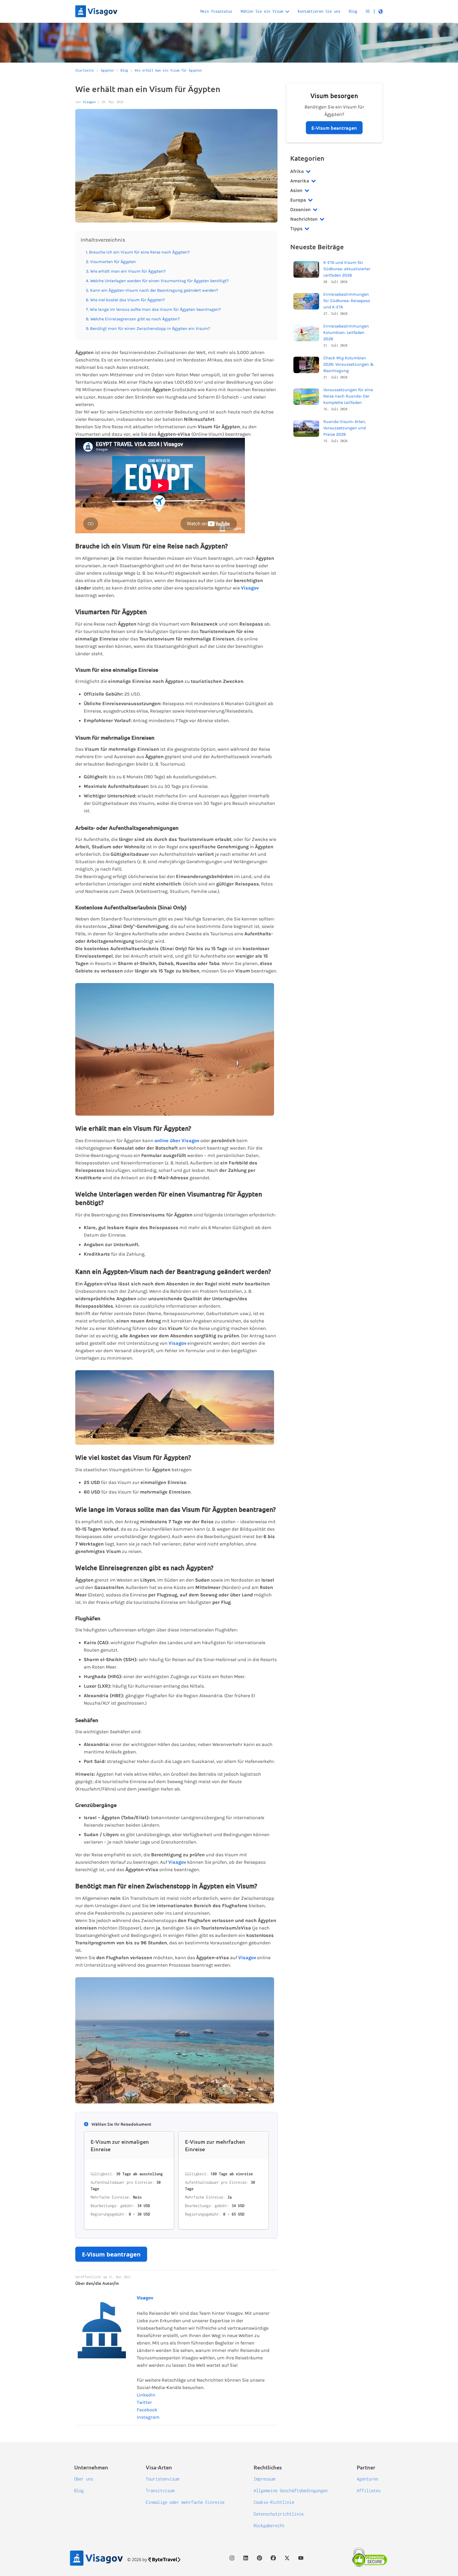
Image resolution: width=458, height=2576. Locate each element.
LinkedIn (146, 2395)
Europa (298, 200)
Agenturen (367, 2479)
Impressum (264, 2479)
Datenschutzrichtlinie (279, 2514)
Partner (366, 2467)
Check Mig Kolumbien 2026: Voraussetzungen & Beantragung (349, 364)
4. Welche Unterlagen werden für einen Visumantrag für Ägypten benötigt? (157, 281)
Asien (296, 190)
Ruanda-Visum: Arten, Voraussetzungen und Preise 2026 (345, 428)
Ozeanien (300, 209)
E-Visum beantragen (111, 2254)
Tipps (296, 229)
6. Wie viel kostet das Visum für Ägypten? (125, 300)
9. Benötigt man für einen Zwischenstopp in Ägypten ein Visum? (148, 328)
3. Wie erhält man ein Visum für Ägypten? (126, 271)
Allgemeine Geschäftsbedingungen (291, 2491)
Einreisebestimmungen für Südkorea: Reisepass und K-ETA (347, 301)
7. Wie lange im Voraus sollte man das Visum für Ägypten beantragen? (153, 309)
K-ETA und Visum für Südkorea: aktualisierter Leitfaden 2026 (347, 269)
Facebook (147, 2410)
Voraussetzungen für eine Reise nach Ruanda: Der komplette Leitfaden (348, 396)
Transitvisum (160, 2491)
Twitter (144, 2402)
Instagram (148, 2417)
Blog (353, 11)
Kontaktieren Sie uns (319, 11)
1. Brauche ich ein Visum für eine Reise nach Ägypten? (138, 252)
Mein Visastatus (216, 11)
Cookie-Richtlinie (274, 2502)
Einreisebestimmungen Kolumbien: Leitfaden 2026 (346, 332)
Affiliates (369, 2491)
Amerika (300, 181)
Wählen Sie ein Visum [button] (262, 11)
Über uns (84, 2479)
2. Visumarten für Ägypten (111, 262)
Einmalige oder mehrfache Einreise (185, 2502)
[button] (374, 11)
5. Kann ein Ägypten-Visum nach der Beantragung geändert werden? (152, 290)
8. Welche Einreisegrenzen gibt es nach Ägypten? (133, 319)
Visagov (89, 102)
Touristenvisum (162, 2479)
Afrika (297, 171)
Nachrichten (304, 219)
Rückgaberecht (269, 2526)
